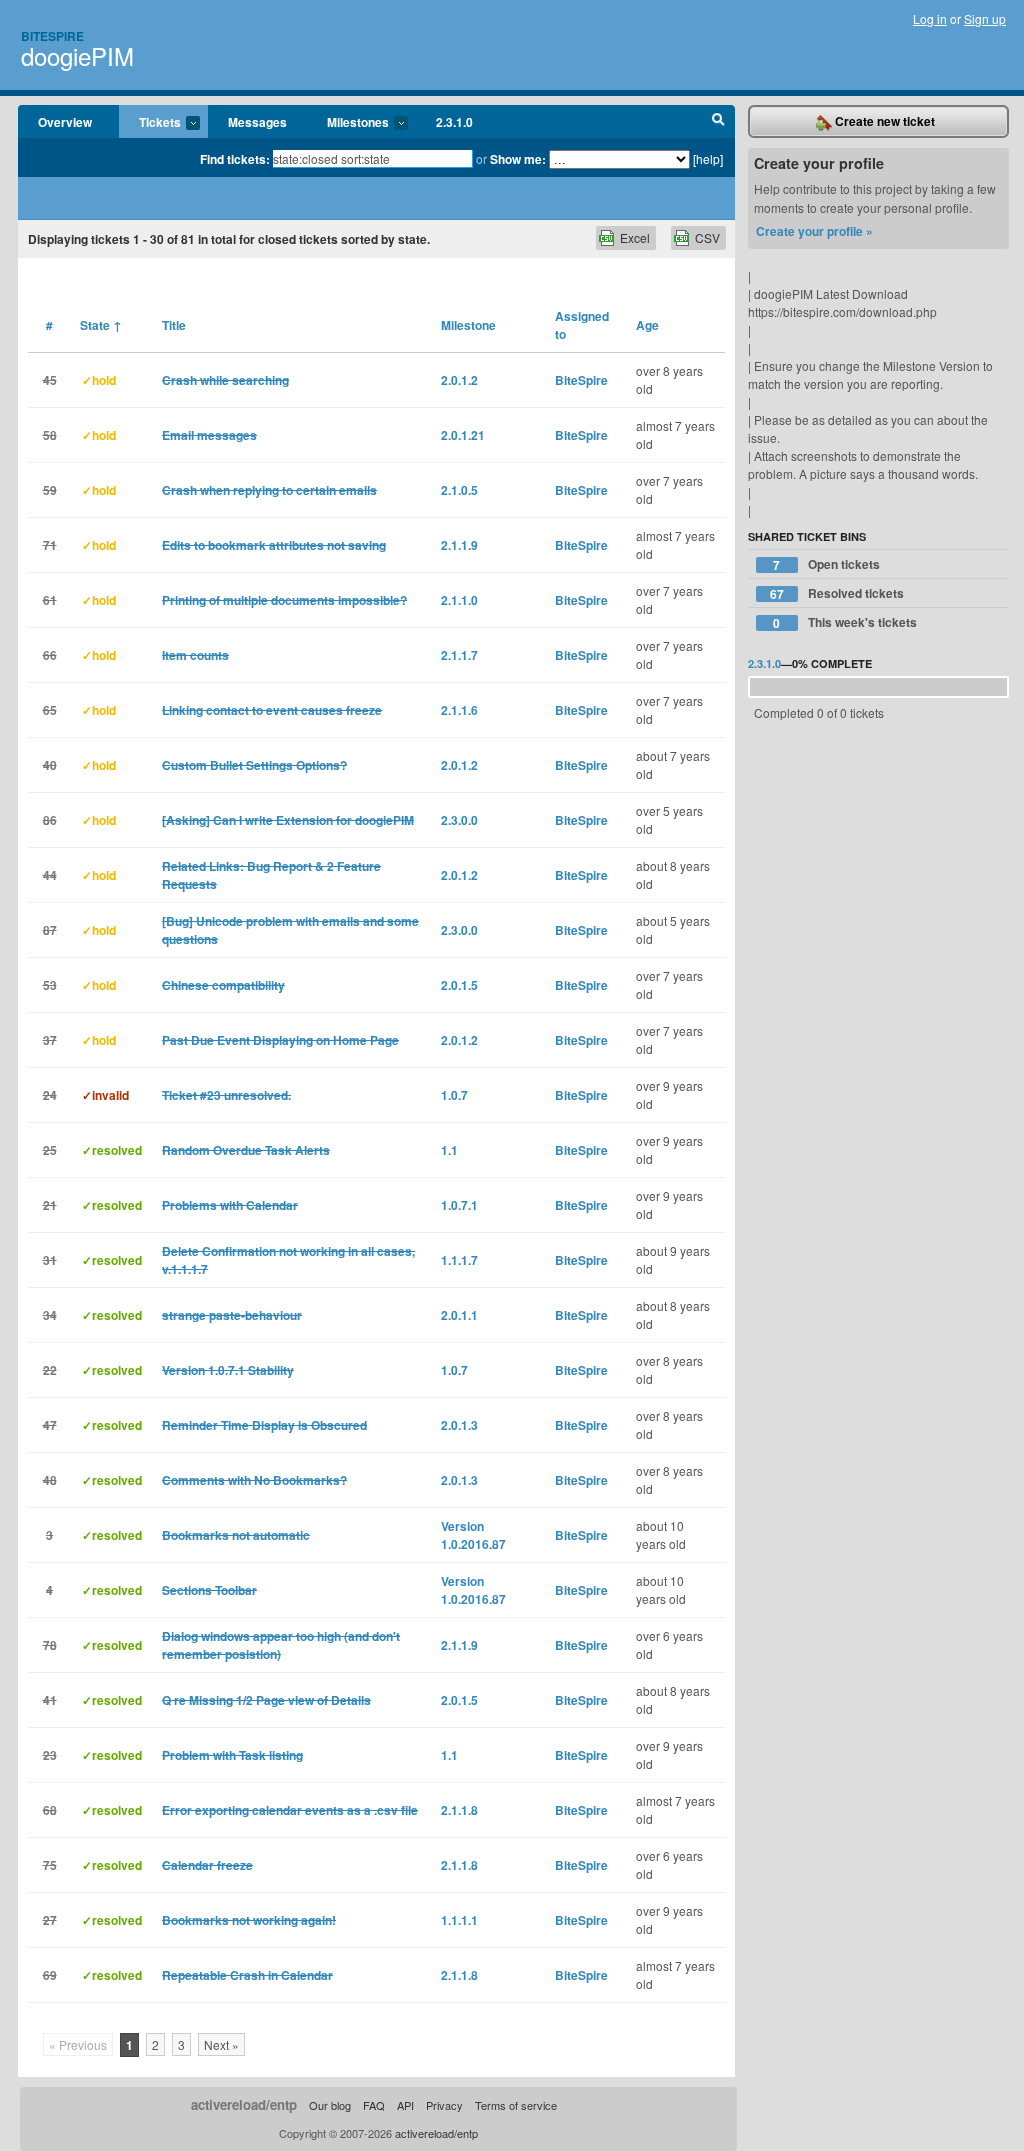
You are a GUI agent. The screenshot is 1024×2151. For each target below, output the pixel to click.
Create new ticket (883, 121)
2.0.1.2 (459, 380)
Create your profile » (814, 231)
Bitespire (52, 36)
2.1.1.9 (459, 545)
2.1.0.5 (459, 490)
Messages (257, 122)
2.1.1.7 (459, 655)
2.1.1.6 (459, 710)
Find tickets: (235, 159)
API (405, 2105)
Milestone (468, 325)
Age (647, 325)
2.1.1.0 (459, 600)
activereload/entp (244, 2104)
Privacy (444, 2105)
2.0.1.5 (459, 985)
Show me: (518, 159)
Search (718, 122)
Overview (65, 122)
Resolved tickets (837, 593)
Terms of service (516, 2105)
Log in (930, 18)
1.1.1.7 (459, 1260)
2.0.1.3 (459, 1425)
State (101, 325)
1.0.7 (454, 1095)
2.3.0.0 (459, 820)
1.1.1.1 (459, 1920)
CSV (707, 237)
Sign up (985, 18)
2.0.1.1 (459, 1315)
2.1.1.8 (459, 1810)
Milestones (348, 123)
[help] (708, 158)
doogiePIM (77, 55)
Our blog (330, 2105)
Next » (221, 2044)
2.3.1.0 (454, 122)
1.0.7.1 (459, 1205)
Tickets (150, 123)
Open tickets (826, 564)
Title (174, 325)
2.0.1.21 (463, 435)
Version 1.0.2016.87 (473, 1535)
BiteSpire (581, 380)
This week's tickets (845, 622)
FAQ (374, 2105)
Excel (635, 237)
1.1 (449, 1150)
